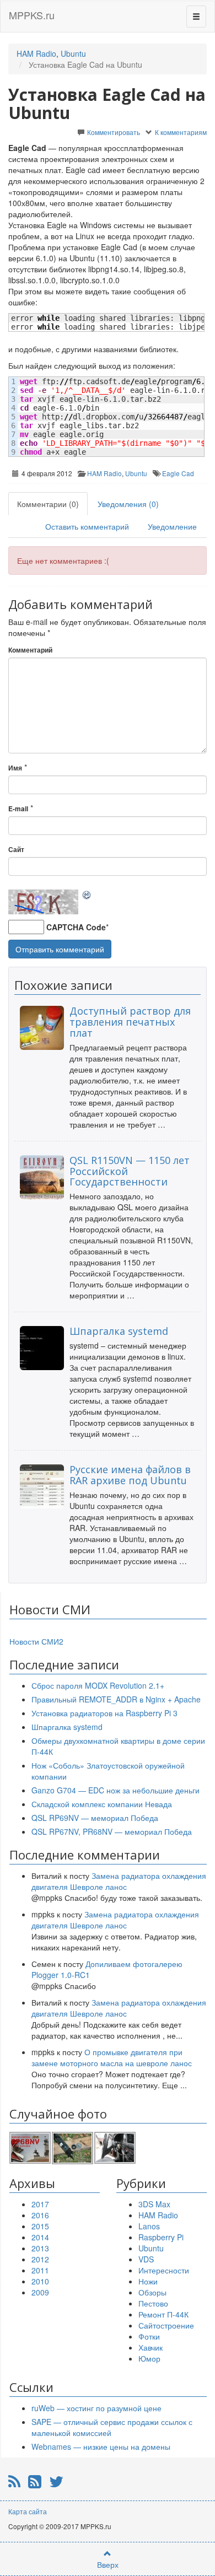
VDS (146, 2259)
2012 (40, 2259)
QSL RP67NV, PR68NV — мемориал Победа (112, 1831)
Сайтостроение (166, 2325)
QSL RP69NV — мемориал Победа (95, 1818)
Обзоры (152, 2292)
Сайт (16, 850)
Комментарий (30, 650)
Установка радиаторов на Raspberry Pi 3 (104, 1713)
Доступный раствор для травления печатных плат (130, 1022)
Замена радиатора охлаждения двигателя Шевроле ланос (119, 1881)
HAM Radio (36, 53)
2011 (40, 2270)
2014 (40, 2237)
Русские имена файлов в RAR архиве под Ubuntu (130, 1475)
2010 (40, 2281)
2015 (40, 2226)
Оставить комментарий (87, 526)
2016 (40, 2215)
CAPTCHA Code (76, 927)
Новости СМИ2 (36, 1641)
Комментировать (114, 132)
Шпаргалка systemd (119, 1331)
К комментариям (181, 132)
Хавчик (150, 2347)
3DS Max (154, 2204)
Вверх (108, 2564)
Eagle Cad (178, 473)
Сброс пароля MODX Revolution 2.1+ (98, 1685)
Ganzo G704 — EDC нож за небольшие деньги (115, 1790)
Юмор (149, 2358)
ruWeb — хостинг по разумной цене (96, 2408)
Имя (15, 768)
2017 (40, 2204)
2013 (40, 2248)
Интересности (164, 2270)
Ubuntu (73, 53)
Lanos (149, 2226)
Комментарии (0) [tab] (48, 504)
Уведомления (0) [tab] (128, 504)
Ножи (148, 2281)
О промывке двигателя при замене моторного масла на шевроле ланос (112, 2057)
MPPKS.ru (32, 15)
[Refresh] (87, 895)
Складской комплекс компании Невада (102, 1804)
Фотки (149, 2336)
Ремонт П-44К (163, 2314)
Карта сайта (28, 2511)
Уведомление (172, 526)
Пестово (153, 2303)
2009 (40, 2292)
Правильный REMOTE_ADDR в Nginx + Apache (116, 1699)
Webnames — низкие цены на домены (101, 2446)
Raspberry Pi (161, 2237)
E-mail (18, 809)
